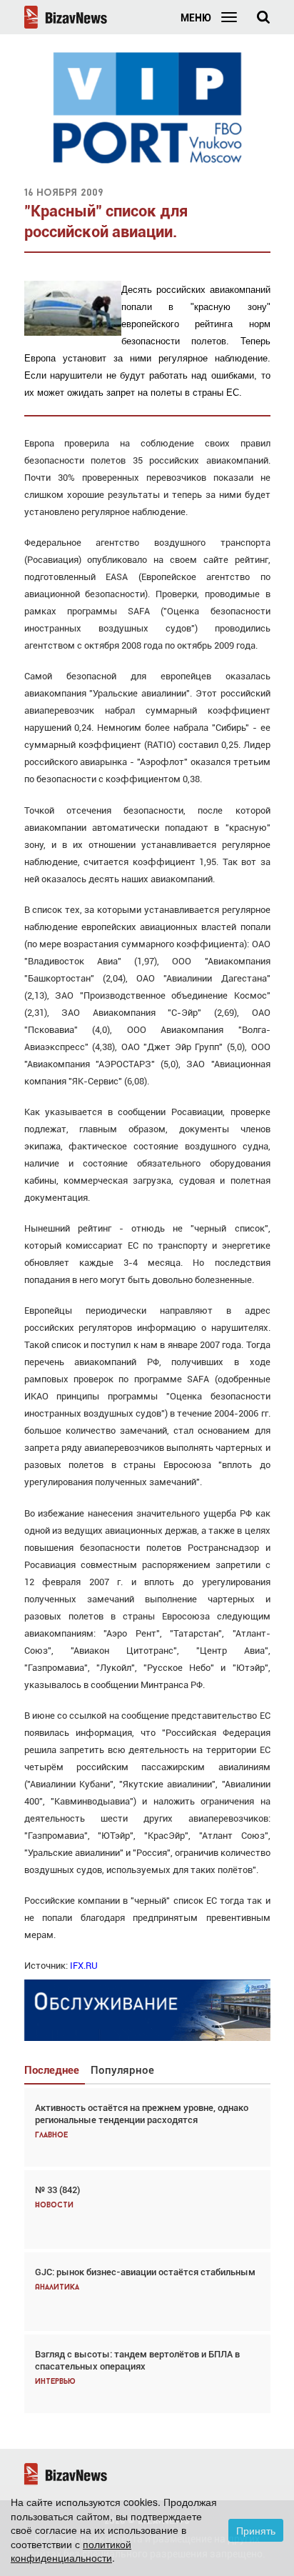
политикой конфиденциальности (71, 2551)
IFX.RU (84, 1966)
